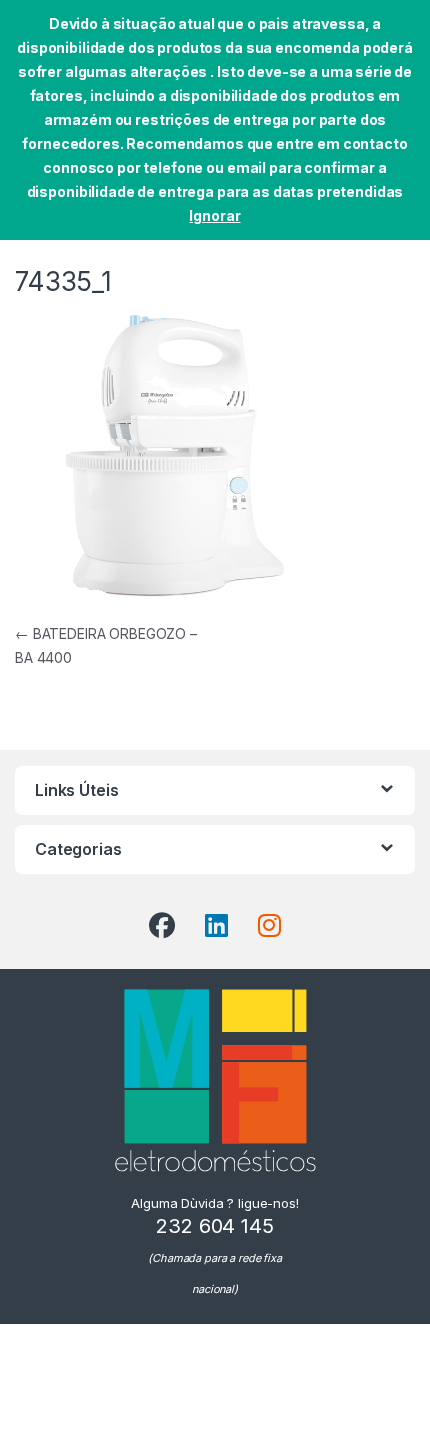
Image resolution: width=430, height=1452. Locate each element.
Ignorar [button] (214, 215)
